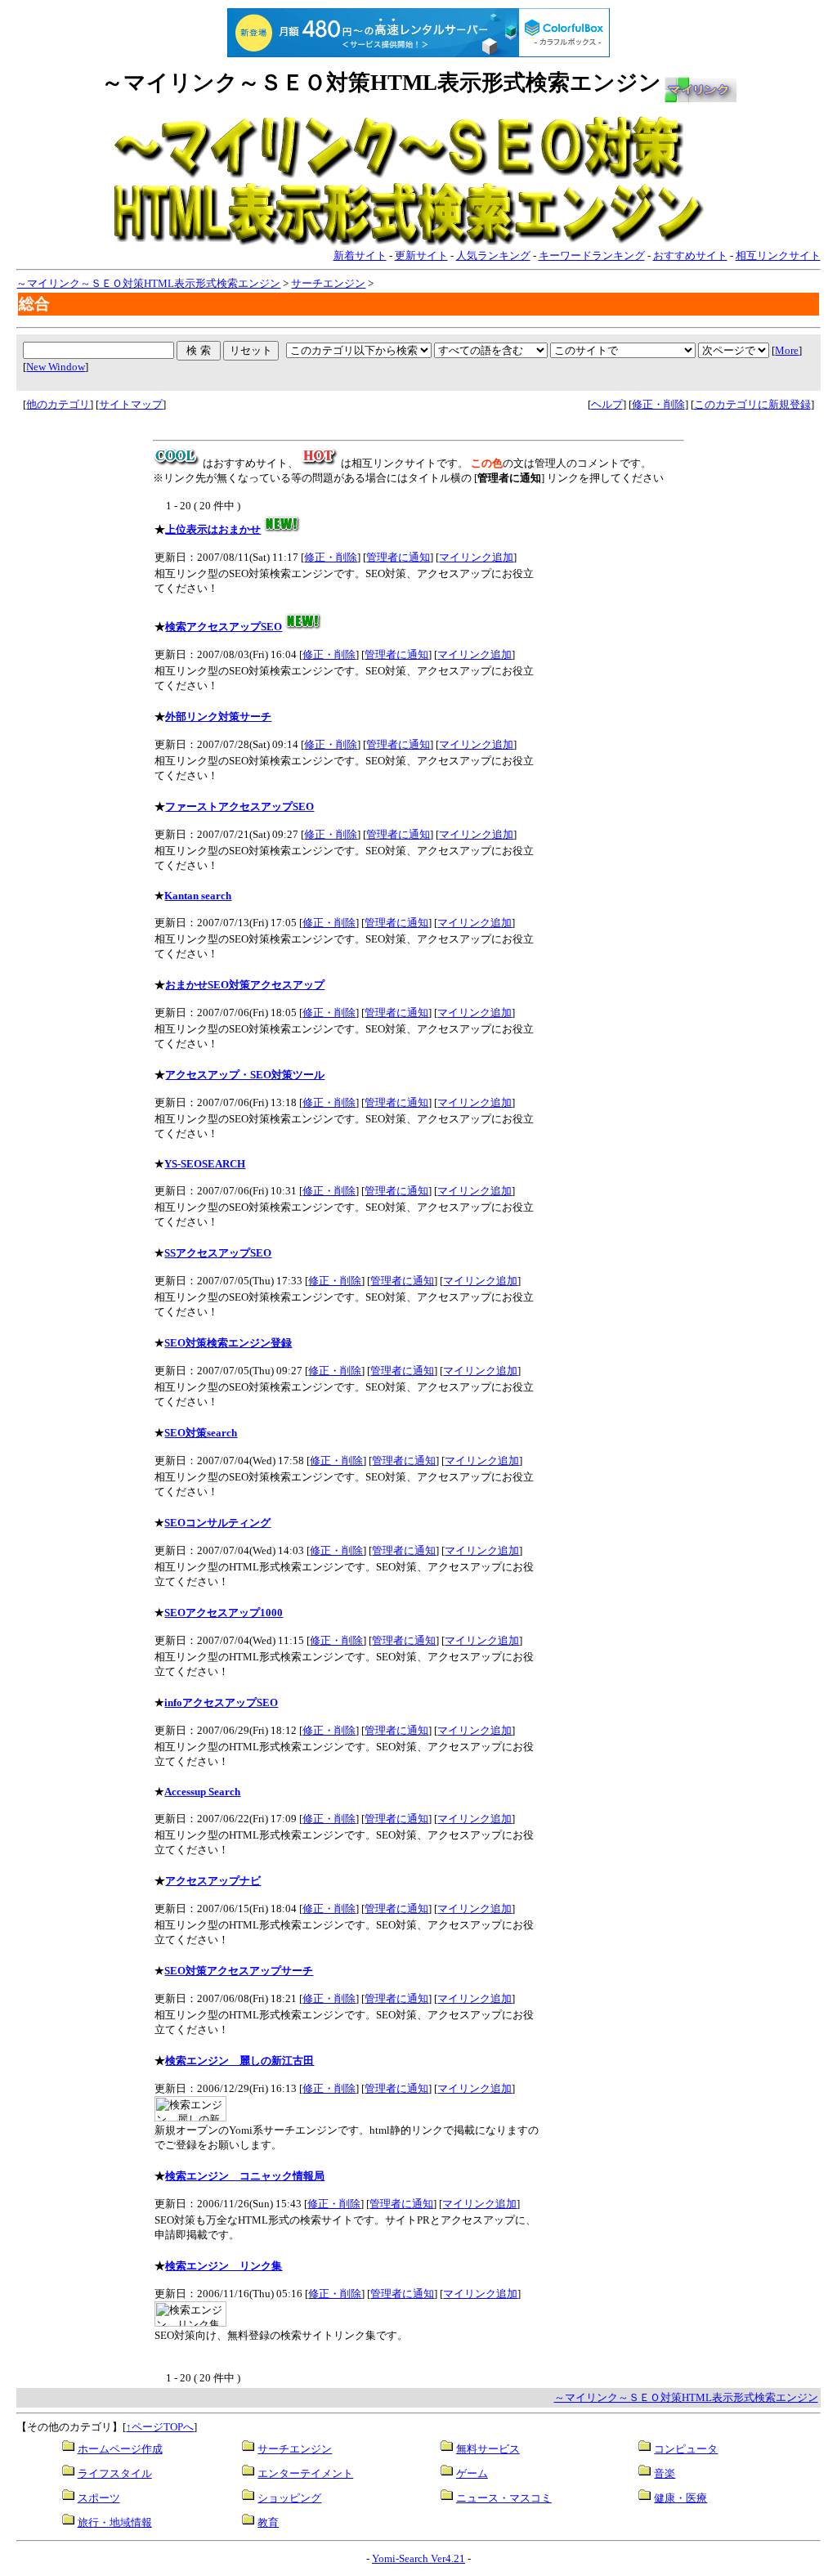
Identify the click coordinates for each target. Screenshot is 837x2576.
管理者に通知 (398, 557)
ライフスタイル (115, 2473)
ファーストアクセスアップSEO (239, 806)
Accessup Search (202, 1792)
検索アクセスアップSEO (224, 627)
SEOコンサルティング (217, 1523)
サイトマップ (131, 404)
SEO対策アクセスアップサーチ (239, 1971)
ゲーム (472, 2473)
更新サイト (421, 255)
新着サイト (360, 255)
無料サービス (488, 2449)
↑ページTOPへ (160, 2427)
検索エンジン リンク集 (224, 2266)
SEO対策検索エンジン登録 (228, 1343)
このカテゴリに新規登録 (752, 404)
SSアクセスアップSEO (218, 1253)
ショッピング (289, 2498)
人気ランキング (493, 255)
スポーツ (99, 2498)
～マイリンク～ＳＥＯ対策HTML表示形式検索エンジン (148, 283)
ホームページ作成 (120, 2449)
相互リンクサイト (778, 255)
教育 (268, 2522)
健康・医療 (680, 2498)
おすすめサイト (690, 255)
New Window (56, 367)
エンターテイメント (305, 2473)
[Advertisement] (84, 679)
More (787, 350)
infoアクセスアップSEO (221, 1702)
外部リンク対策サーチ (218, 717)
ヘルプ (607, 404)
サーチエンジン (328, 283)
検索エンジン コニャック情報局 (245, 2176)
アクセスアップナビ (213, 1881)
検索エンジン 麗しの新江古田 (239, 2061)
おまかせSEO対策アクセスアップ (245, 985)
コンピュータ (686, 2449)
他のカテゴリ (58, 404)
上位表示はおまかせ (213, 529)
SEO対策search (201, 1433)
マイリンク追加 (476, 557)
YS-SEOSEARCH (205, 1164)
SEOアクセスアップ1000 (224, 1613)
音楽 (665, 2473)
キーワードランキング (592, 255)
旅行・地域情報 (115, 2522)
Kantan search (198, 896)
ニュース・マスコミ (504, 2498)
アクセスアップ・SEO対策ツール (245, 1075)
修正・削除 (658, 404)
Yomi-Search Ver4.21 (418, 2558)
